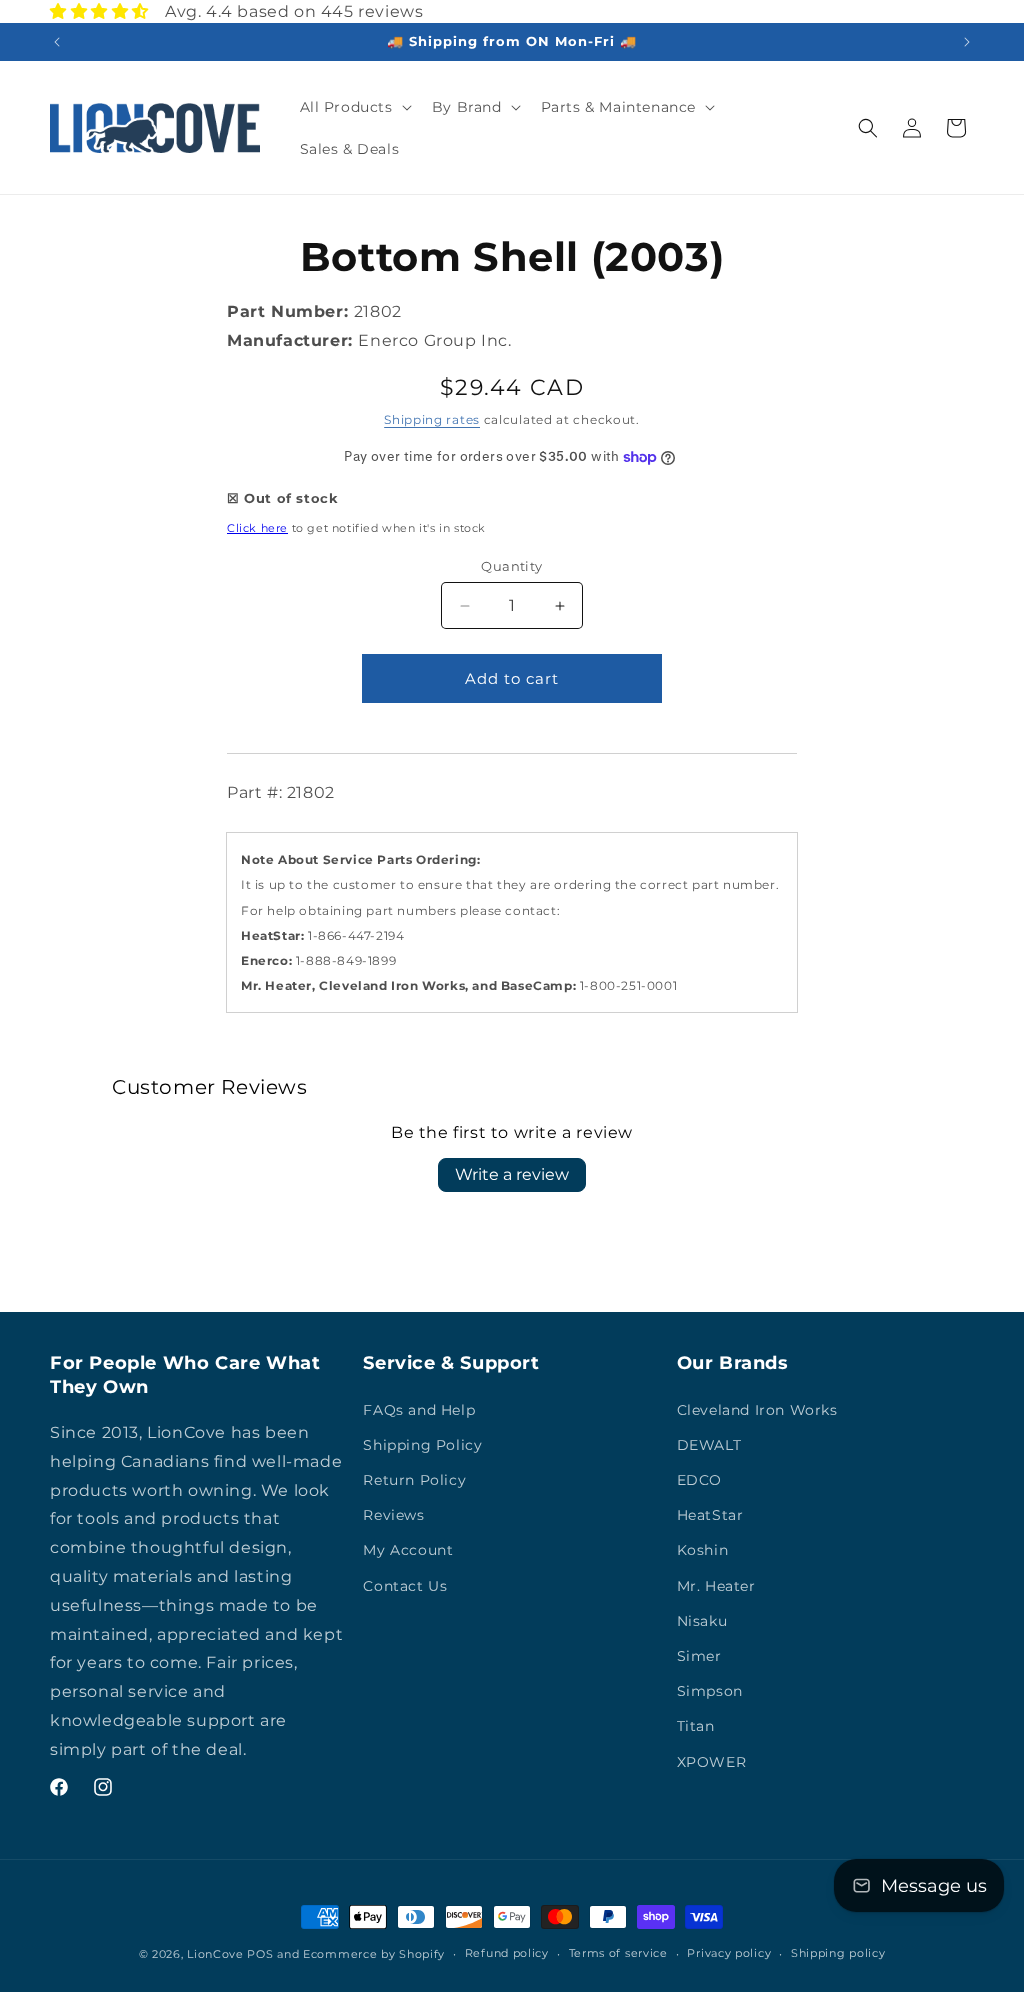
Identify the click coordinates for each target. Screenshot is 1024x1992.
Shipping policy (838, 1953)
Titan (696, 1726)
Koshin (703, 1550)
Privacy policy (729, 1953)
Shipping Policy (422, 1445)
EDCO (699, 1480)
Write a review (512, 1174)
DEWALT (709, 1445)
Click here (257, 528)
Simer (699, 1656)
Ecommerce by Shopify (374, 1954)
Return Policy (414, 1480)
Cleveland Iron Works (757, 1410)
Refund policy (507, 1953)
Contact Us (405, 1586)
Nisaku (702, 1621)
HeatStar (710, 1515)
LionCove (215, 1954)
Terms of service (618, 1953)
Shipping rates (432, 419)
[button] (354, 107)
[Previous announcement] (57, 42)
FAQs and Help (419, 1410)
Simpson (710, 1691)
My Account (408, 1550)
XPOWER (712, 1762)
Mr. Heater (716, 1586)
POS (260, 1954)
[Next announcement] (967, 42)
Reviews (393, 1515)
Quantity (511, 566)
